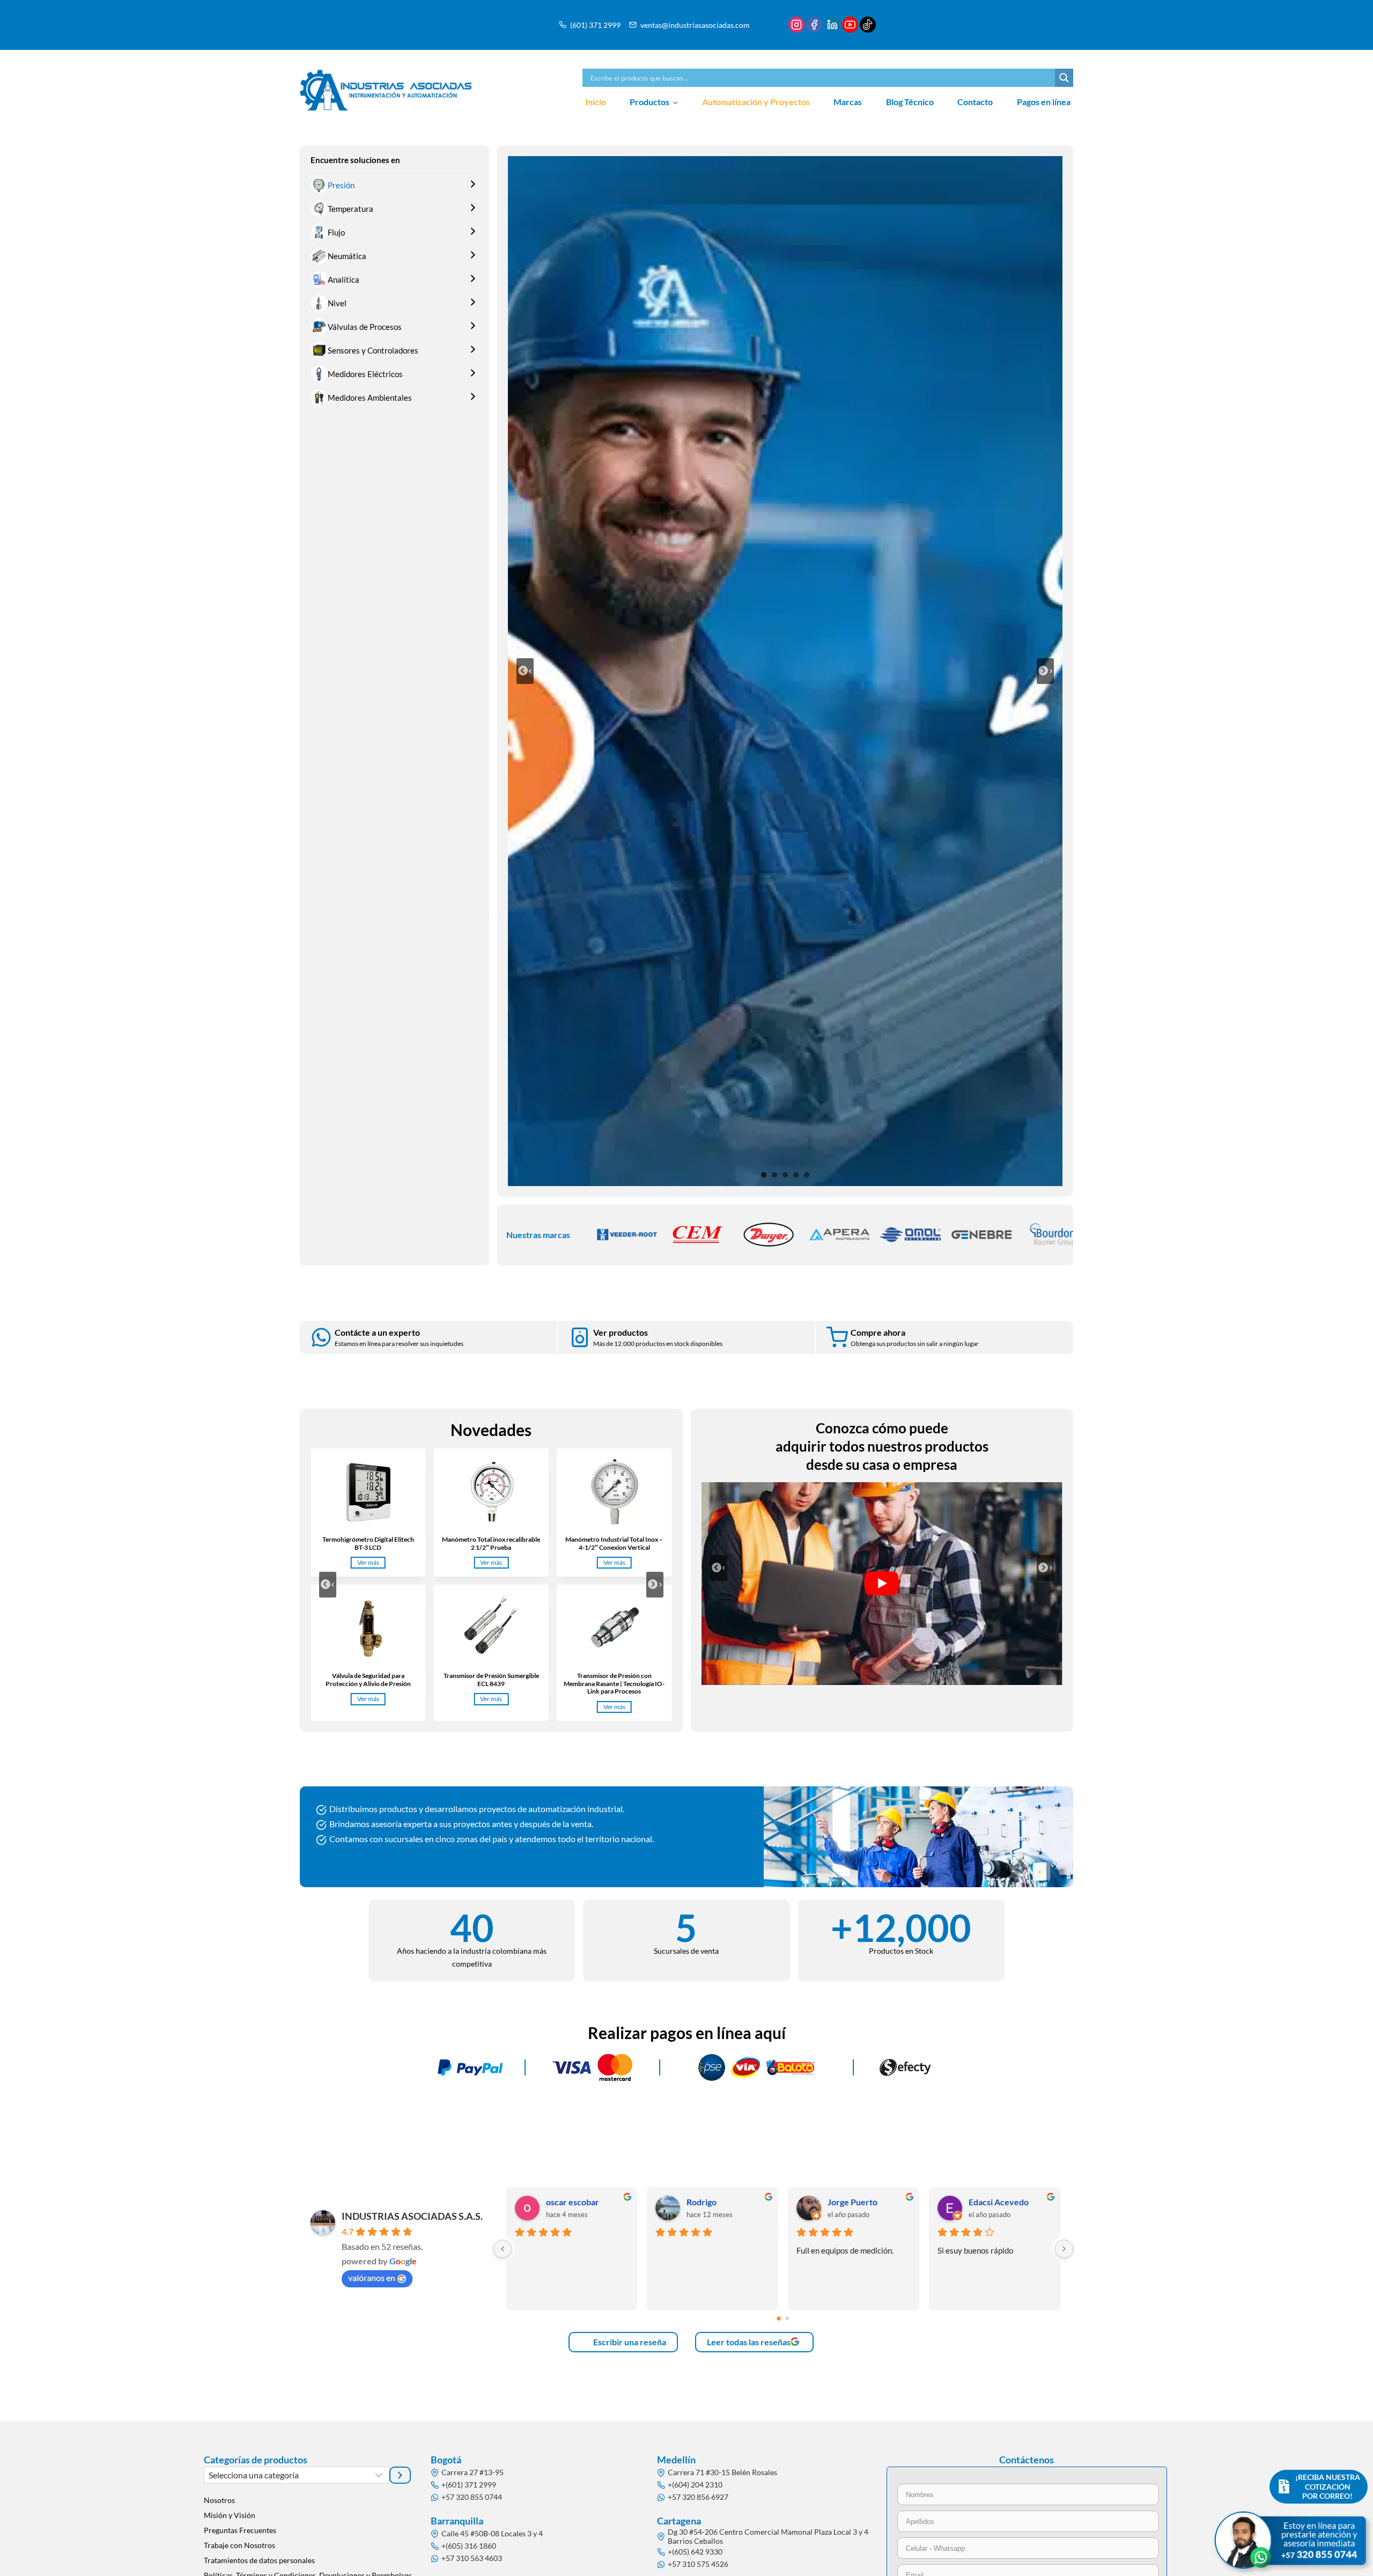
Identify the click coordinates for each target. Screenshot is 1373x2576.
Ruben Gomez (573, 2202)
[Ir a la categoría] (400, 2475)
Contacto (975, 102)
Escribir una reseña (629, 2342)
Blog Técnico (910, 102)
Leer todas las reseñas (749, 2342)
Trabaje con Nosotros (239, 2545)
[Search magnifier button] (1064, 78)
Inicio (596, 102)
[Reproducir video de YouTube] (882, 1584)
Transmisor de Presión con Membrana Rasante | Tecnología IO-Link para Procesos (614, 1684)
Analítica (344, 279)
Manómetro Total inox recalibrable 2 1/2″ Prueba (491, 1543)
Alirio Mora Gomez (723, 2202)
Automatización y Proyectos (756, 102)
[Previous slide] (525, 671)
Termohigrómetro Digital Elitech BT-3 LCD (368, 1543)
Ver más (371, 1563)
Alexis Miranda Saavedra (1010, 2202)
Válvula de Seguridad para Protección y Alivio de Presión (368, 1680)
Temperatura (350, 209)
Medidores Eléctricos (365, 374)
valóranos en (372, 2277)
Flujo (336, 232)
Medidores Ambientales (370, 398)
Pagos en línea (1044, 102)
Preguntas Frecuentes (240, 2530)
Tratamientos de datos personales (259, 2560)
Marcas (848, 102)
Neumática (347, 256)
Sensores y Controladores (373, 350)
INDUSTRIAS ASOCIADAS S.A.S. (412, 2216)
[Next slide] (1045, 671)
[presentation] (368, 1492)
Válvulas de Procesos (365, 327)
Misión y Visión (230, 2515)
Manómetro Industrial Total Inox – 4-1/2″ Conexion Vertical (614, 1543)
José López (848, 2202)
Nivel (337, 303)
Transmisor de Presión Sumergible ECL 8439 (491, 1680)
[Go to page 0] (779, 2318)
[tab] (764, 1175)
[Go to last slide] (328, 1585)
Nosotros (219, 2500)
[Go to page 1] (787, 2319)
